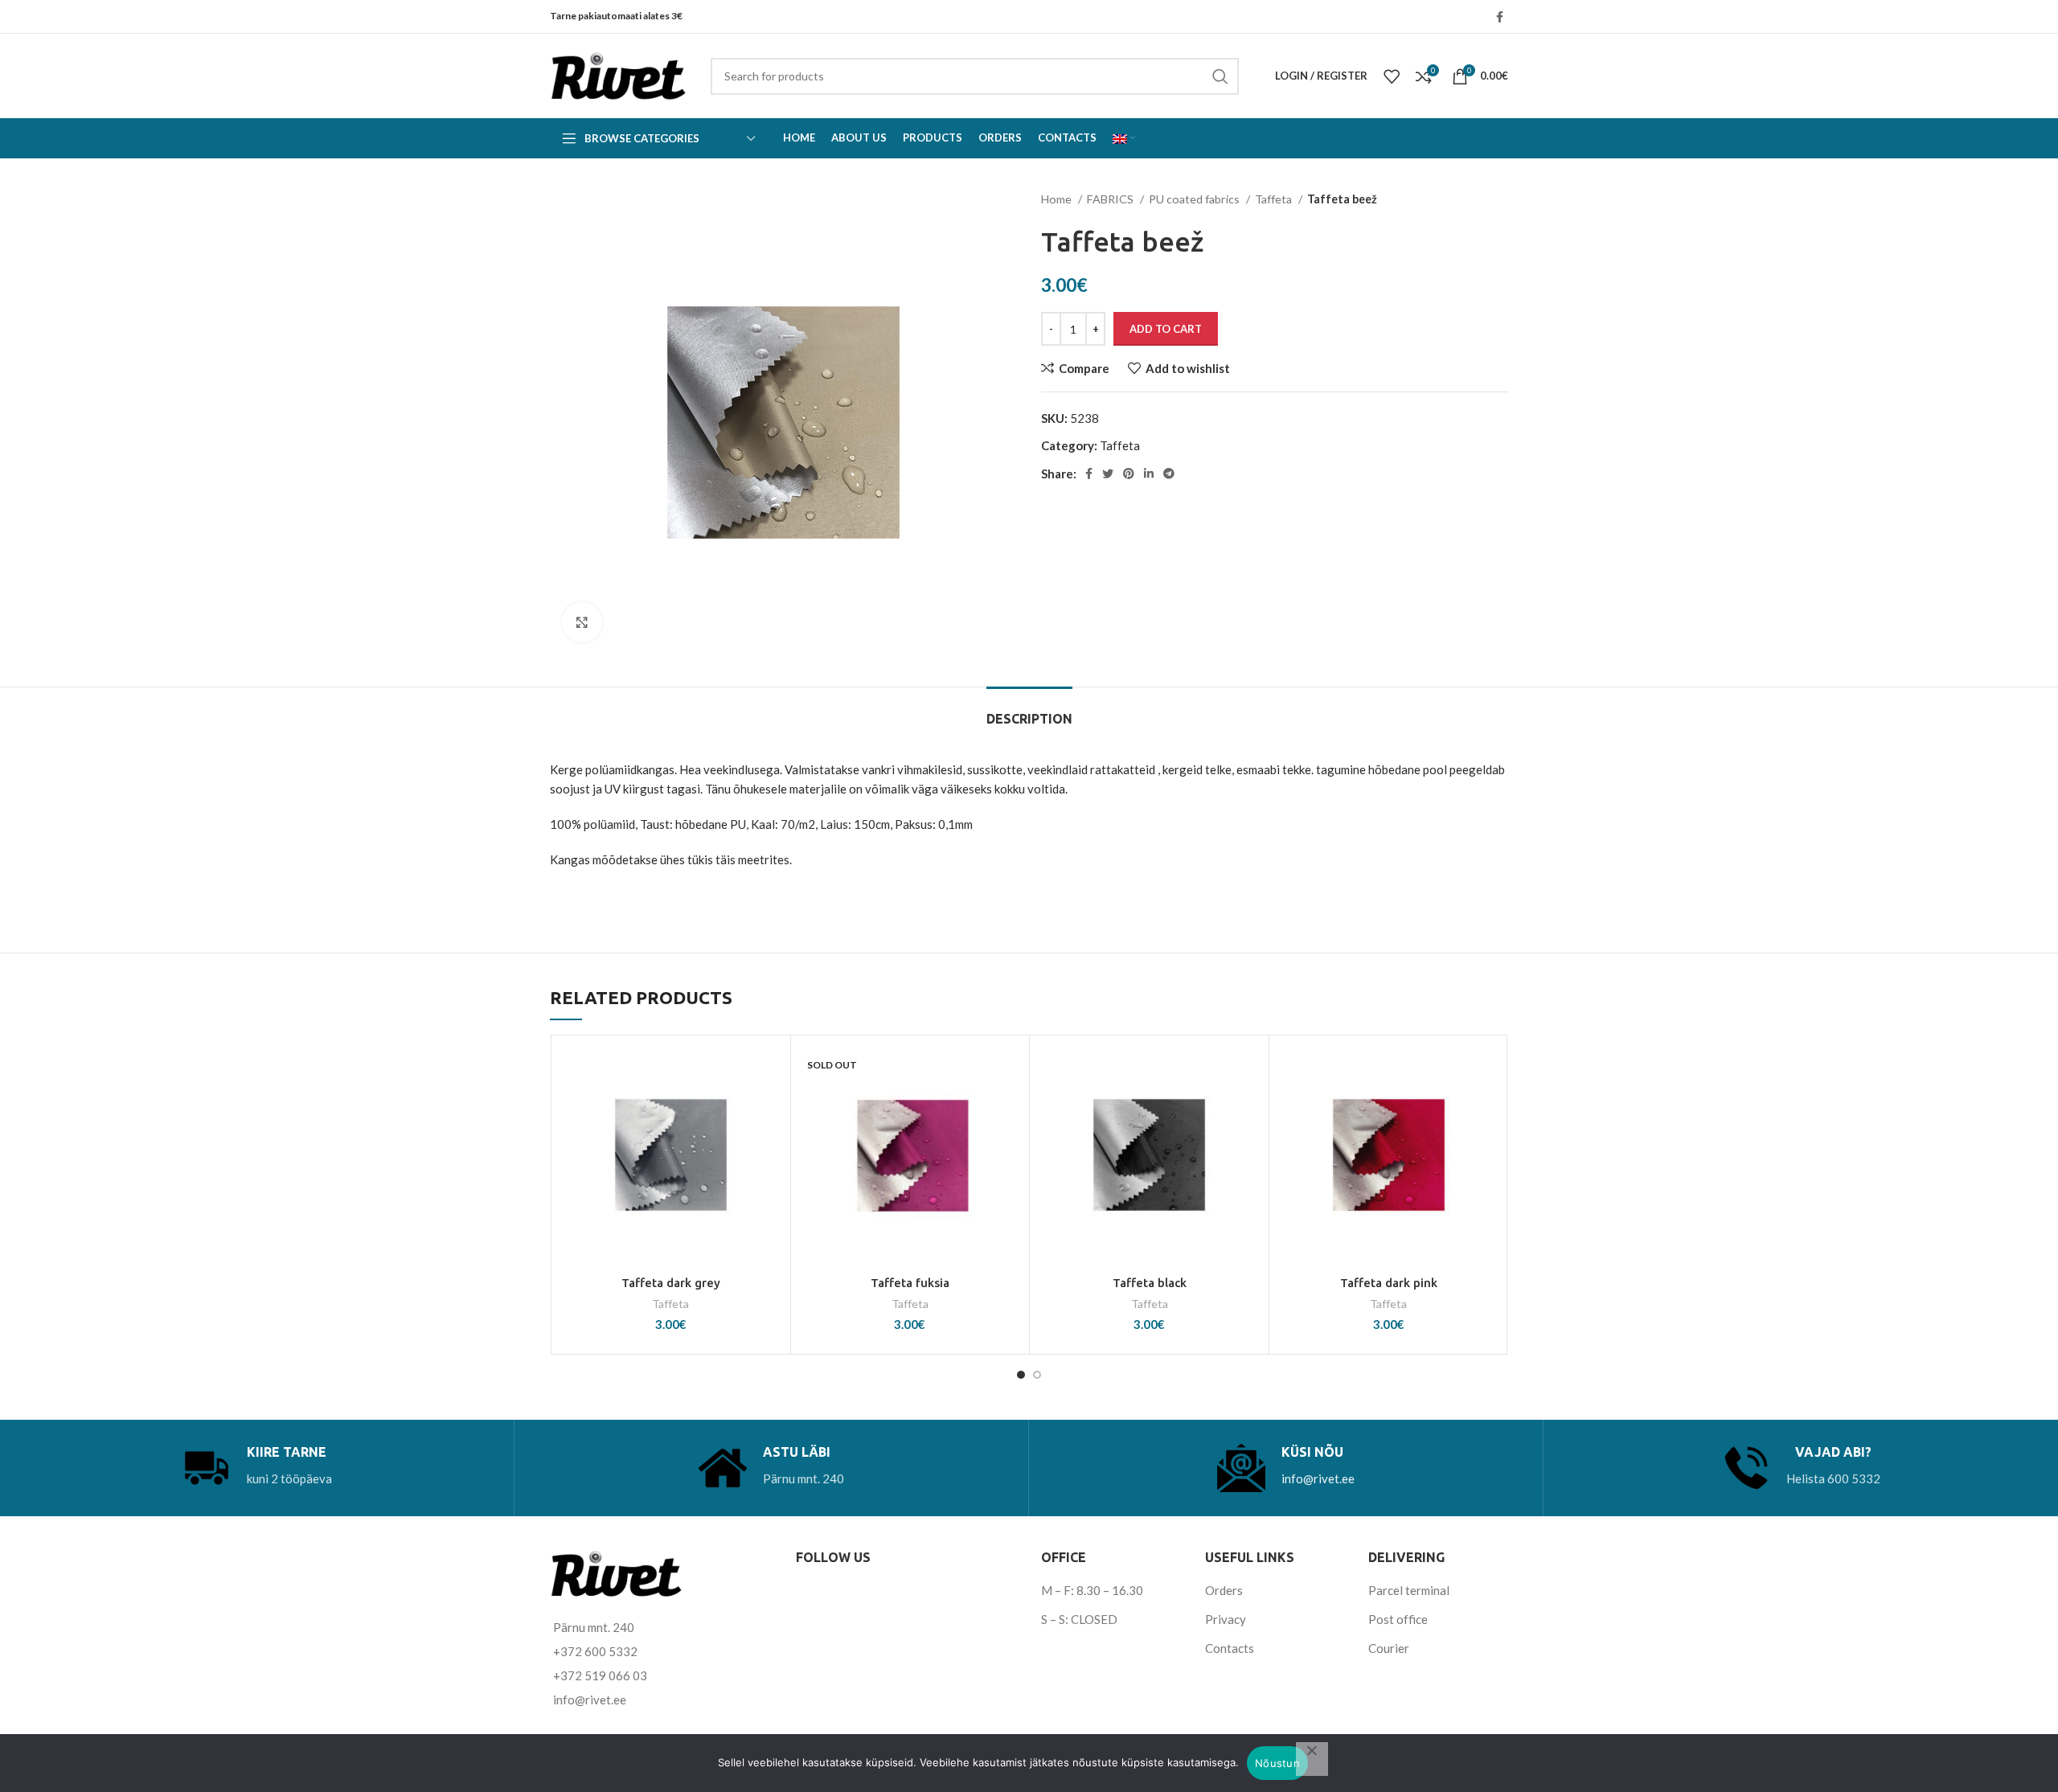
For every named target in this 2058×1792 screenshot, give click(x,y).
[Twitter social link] (1108, 474)
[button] (770, 1106)
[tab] (1029, 711)
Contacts (1230, 1648)
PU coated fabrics (1195, 199)
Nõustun (1277, 1763)
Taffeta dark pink (1389, 1283)
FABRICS (1111, 199)
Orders (1224, 1590)
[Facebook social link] (1500, 17)
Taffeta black (1150, 1283)
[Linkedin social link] (1149, 474)
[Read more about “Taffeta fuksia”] (1009, 1106)
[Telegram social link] (1169, 474)
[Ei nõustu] (1312, 1759)
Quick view (770, 1142)
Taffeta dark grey (671, 1283)
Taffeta (1275, 199)
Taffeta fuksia (910, 1283)
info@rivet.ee (1318, 1478)
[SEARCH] (1220, 76)
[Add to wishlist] (770, 1070)
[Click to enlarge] (582, 622)
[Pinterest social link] (1129, 474)
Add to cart (1166, 329)
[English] (1124, 138)
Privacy (1226, 1619)
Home (1058, 199)
